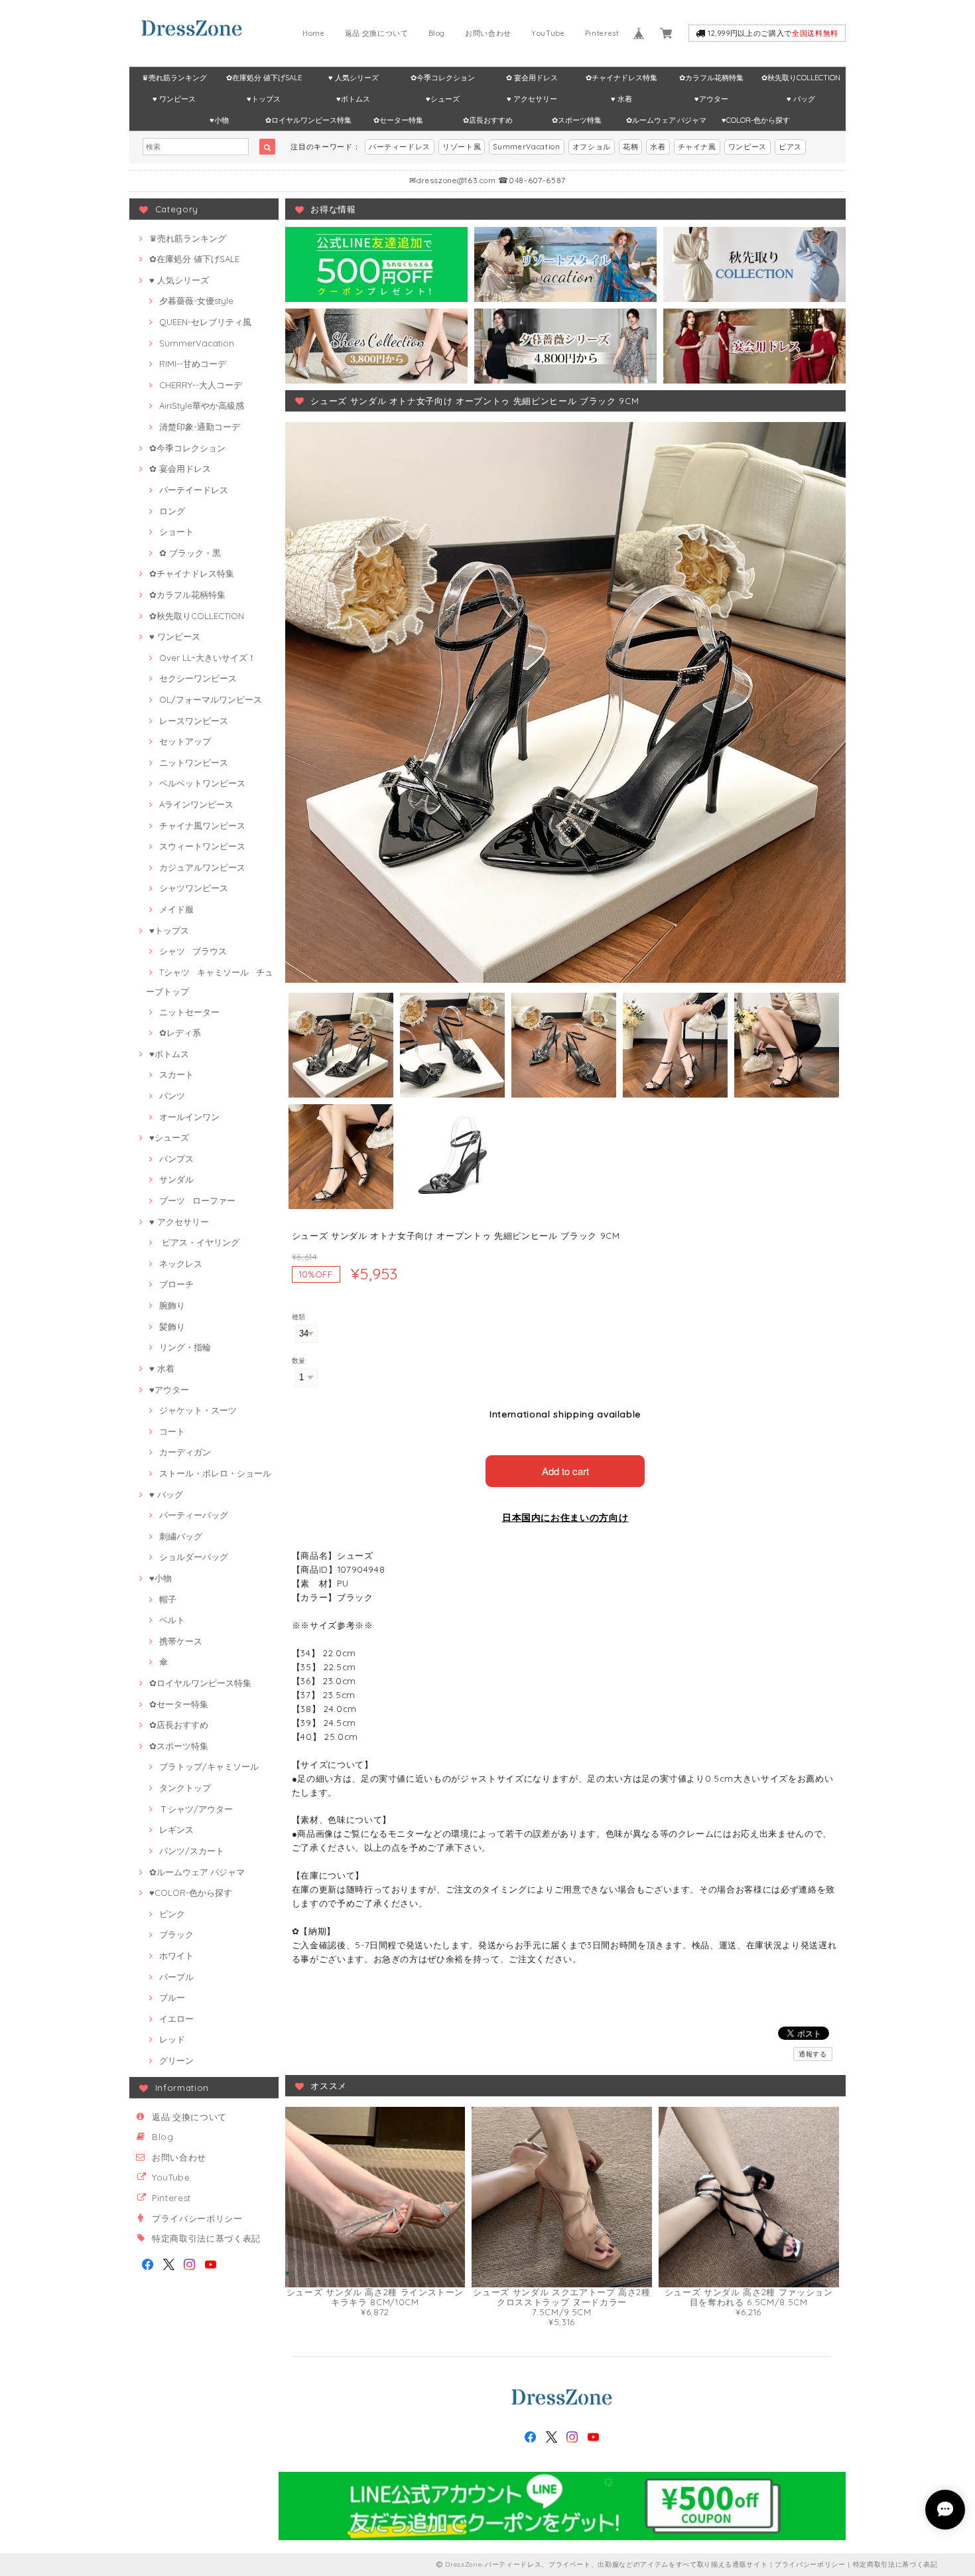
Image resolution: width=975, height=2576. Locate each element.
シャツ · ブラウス (193, 951)
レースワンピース (194, 721)
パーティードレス (400, 147)
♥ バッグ (801, 99)
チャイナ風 (697, 147)
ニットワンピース (194, 762)
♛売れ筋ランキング (174, 78)
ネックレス (181, 1263)
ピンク (172, 1914)
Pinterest (602, 33)
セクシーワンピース (198, 678)
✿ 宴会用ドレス (532, 78)
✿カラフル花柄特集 (711, 78)
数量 (299, 1361)
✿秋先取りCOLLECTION (801, 78)
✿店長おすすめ (488, 120)
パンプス (176, 1159)
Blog (437, 33)
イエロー (176, 2019)
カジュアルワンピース (202, 867)
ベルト (172, 1620)
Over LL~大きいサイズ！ (208, 658)
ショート (176, 532)
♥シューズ (443, 99)
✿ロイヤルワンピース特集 (308, 120)
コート (172, 1431)
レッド (172, 2039)
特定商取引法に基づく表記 (206, 2238)
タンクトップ (185, 1788)
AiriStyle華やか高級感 (202, 405)
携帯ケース (181, 1641)
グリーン (176, 2060)
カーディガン (185, 1452)
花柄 (630, 147)
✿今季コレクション (443, 78)
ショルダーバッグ (194, 1557)
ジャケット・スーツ (198, 1410)
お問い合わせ (488, 33)
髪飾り (172, 1326)
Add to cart (565, 1471)
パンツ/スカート (192, 1851)
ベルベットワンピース (202, 783)
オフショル (592, 147)
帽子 (168, 1599)
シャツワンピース (194, 888)
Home (314, 33)
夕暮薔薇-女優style (196, 301)
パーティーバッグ (194, 1515)
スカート (176, 1074)
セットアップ (185, 741)
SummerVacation (526, 147)
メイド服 (176, 909)
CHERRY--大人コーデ (201, 385)
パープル (176, 1977)
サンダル (176, 1179)
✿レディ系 (180, 1033)
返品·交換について (377, 33)
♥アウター (711, 99)
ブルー (172, 1997)
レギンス (176, 1829)
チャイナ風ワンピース (202, 825)
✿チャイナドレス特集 (621, 78)
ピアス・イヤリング (199, 1242)
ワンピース (747, 147)
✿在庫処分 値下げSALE (264, 78)
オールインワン (189, 1117)
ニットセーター (189, 1012)
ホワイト (176, 1956)
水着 (658, 147)
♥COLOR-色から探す (756, 120)
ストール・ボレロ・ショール (215, 1473)
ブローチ (176, 1284)
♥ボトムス (353, 99)
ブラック (176, 1934)
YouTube (548, 33)
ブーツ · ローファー (197, 1200)
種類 (299, 1317)
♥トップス (264, 99)
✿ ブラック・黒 (190, 553)
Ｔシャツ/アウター (196, 1809)
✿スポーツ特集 (577, 120)
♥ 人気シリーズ (354, 78)
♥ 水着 (621, 99)
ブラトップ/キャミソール (209, 1766)
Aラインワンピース (196, 804)
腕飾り (172, 1305)
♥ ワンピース (174, 99)
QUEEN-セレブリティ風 (205, 322)
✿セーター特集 (398, 120)
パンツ (172, 1096)
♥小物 (219, 120)
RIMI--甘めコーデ (193, 364)
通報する (813, 2054)
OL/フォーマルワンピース (211, 699)
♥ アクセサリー (532, 99)
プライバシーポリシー (197, 2218)
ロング (172, 511)
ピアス (790, 147)
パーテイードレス (194, 490)
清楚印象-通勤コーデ (200, 427)
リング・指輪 (185, 1347)
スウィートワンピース (202, 846)
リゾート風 (462, 147)
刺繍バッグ (181, 1536)
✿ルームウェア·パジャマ (666, 120)
